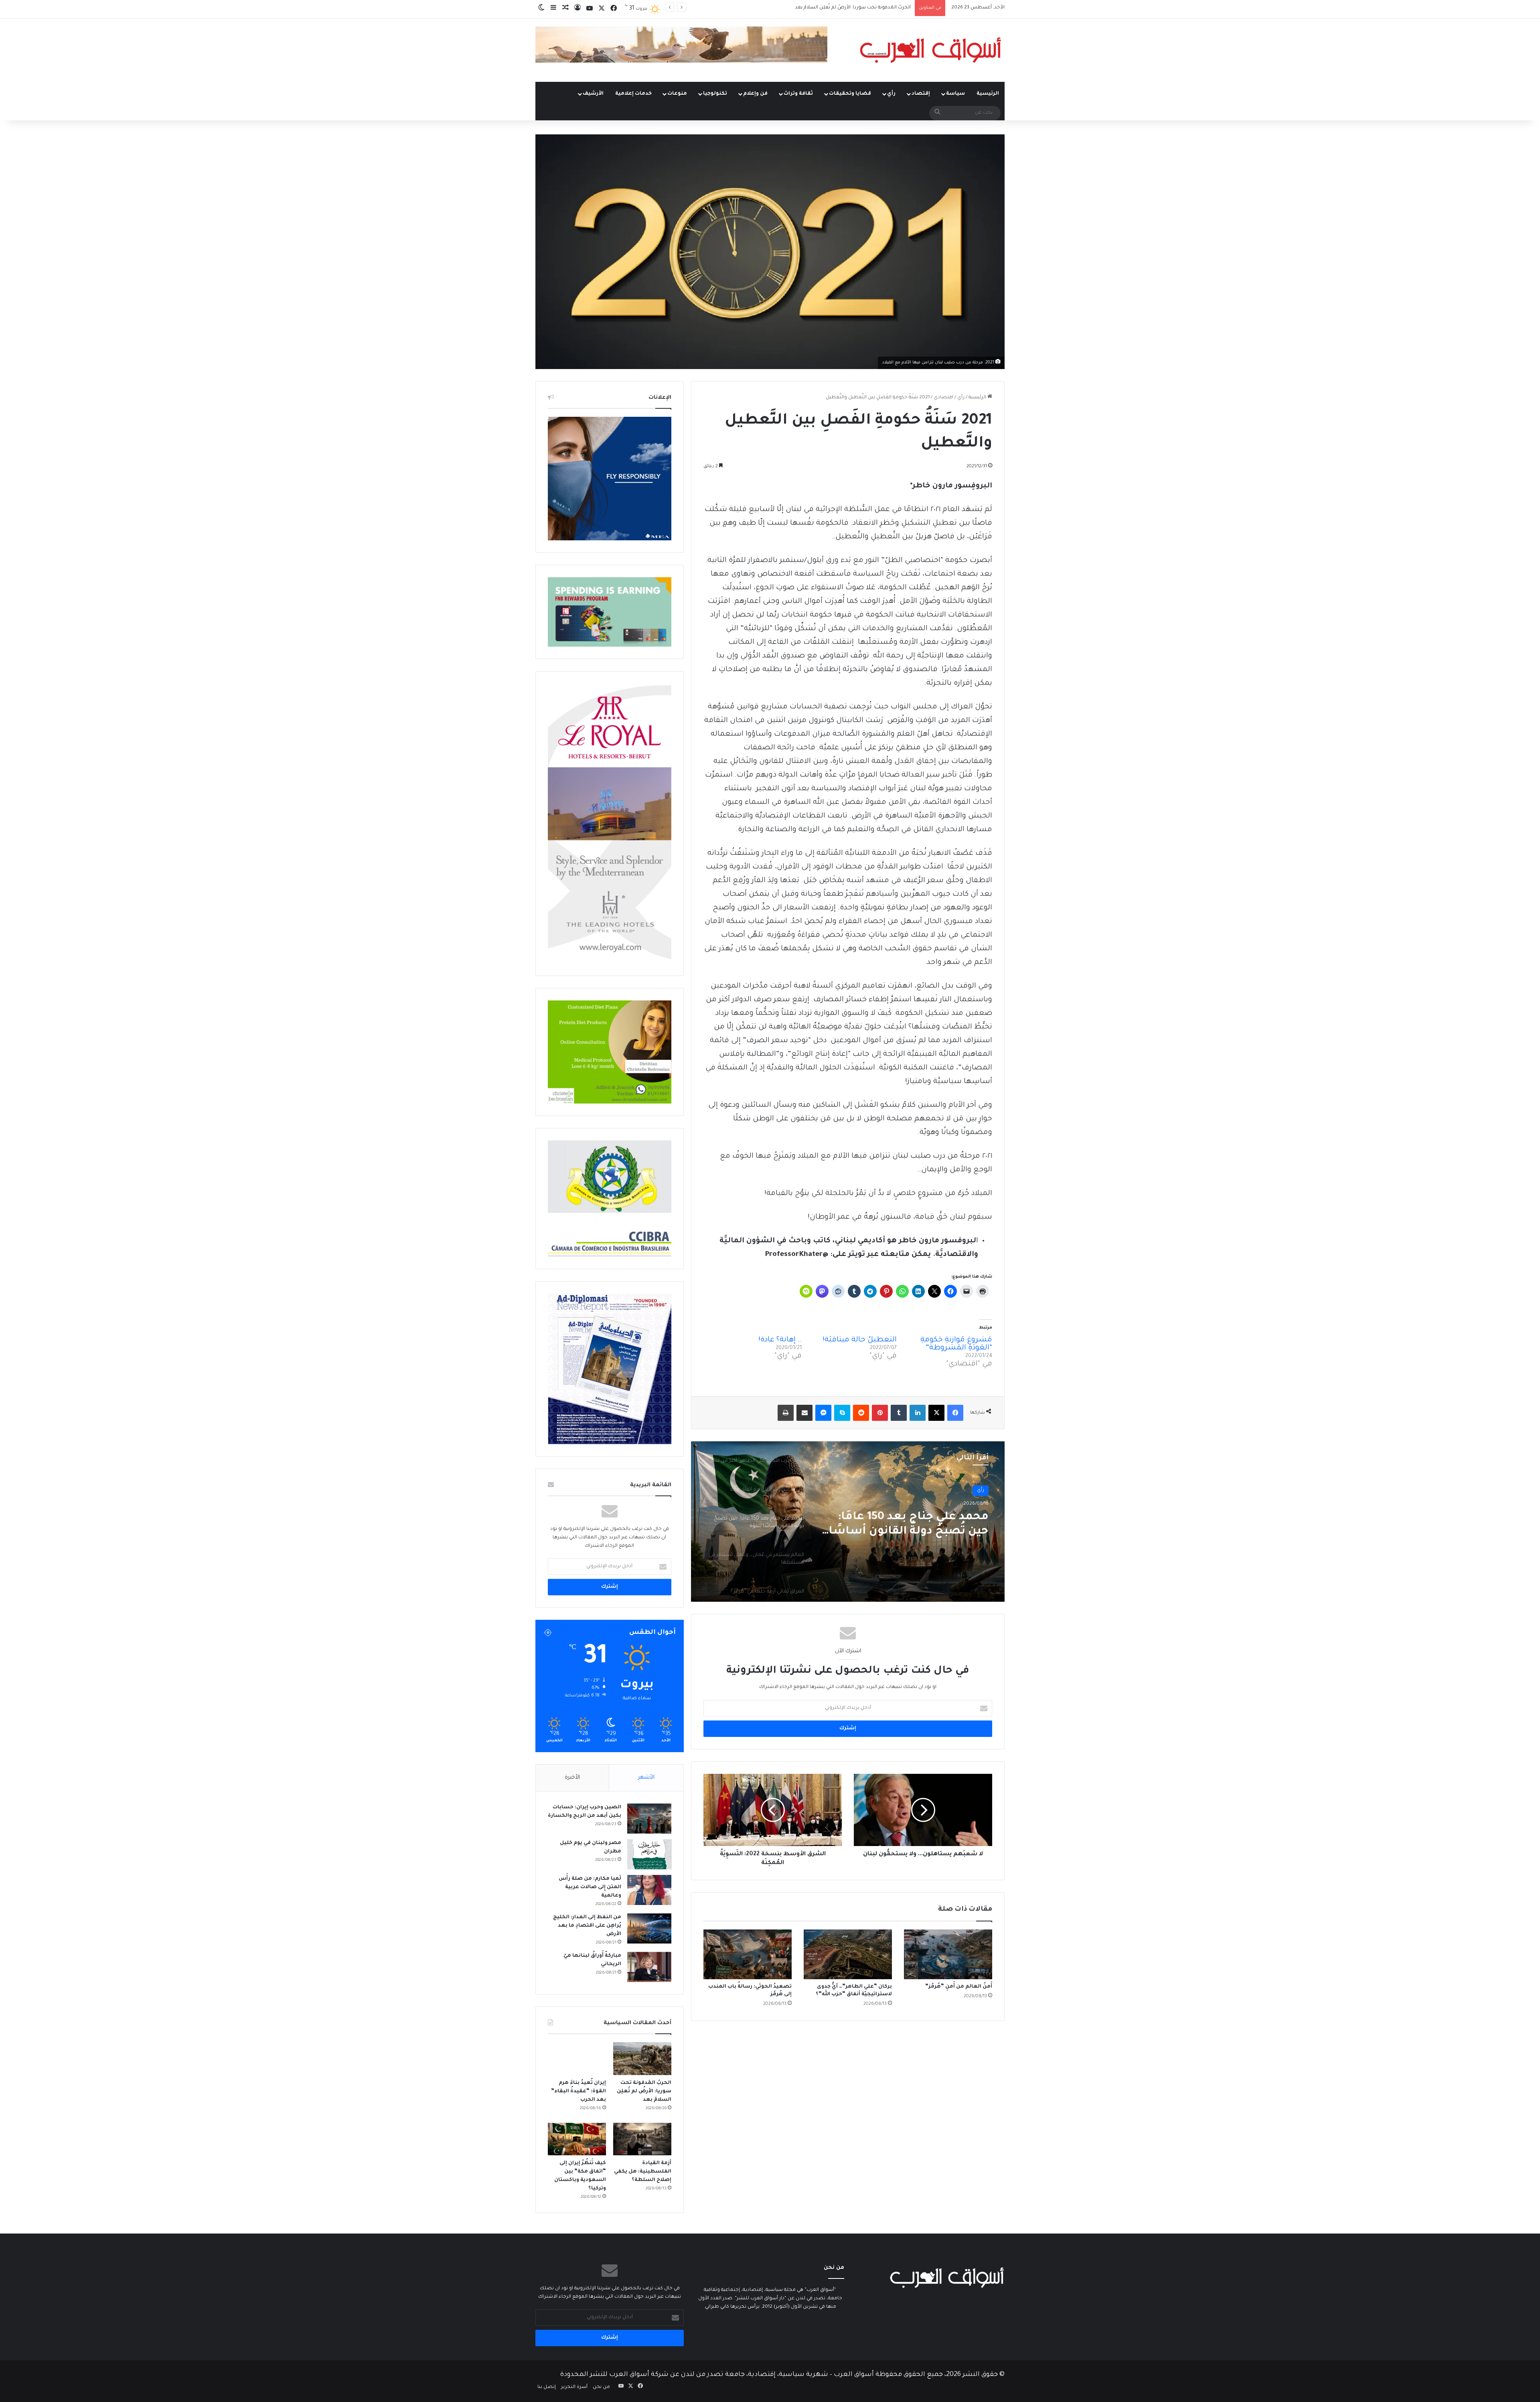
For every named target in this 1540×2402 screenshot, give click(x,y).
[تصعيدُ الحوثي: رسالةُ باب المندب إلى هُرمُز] (748, 1954)
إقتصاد (921, 94)
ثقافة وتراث (798, 94)
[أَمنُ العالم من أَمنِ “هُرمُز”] (948, 1954)
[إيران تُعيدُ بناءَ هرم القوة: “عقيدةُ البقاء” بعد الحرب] (577, 2059)
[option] (848, 1522)
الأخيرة (572, 1778)
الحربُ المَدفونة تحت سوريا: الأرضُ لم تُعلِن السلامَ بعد (644, 2092)
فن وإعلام (755, 94)
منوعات (677, 94)
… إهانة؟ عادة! (780, 1340)
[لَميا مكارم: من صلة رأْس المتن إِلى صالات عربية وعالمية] (649, 1890)
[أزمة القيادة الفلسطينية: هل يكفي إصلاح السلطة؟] (642, 2139)
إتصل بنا (547, 2387)
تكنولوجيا (715, 94)
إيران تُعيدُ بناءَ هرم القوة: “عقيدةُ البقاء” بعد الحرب (579, 2092)
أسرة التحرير (574, 2387)
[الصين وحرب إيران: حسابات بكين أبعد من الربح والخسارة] (649, 1819)
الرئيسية (988, 94)
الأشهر (646, 1778)
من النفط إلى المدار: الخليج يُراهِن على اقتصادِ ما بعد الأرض (587, 1926)
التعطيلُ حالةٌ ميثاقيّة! (860, 1340)
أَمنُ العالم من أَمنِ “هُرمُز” (959, 1987)
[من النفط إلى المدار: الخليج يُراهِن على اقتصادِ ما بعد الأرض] (649, 1928)
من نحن (601, 2387)
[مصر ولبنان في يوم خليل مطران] (649, 1854)
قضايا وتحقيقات (850, 94)
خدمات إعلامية (633, 94)
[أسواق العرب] (930, 50)
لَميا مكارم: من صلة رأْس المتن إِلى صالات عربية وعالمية (590, 1887)
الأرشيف (593, 94)
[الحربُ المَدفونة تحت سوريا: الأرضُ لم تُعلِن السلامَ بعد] (642, 2059)
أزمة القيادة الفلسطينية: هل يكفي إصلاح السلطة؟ (643, 2172)
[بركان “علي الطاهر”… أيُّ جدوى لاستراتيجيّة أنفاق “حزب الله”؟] (848, 1954)
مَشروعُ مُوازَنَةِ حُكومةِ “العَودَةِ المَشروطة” (956, 1344)
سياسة (955, 94)
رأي (891, 94)
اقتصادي (943, 398)
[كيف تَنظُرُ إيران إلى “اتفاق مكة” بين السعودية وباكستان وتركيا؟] (577, 2139)
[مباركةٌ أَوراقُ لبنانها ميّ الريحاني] (649, 1967)
